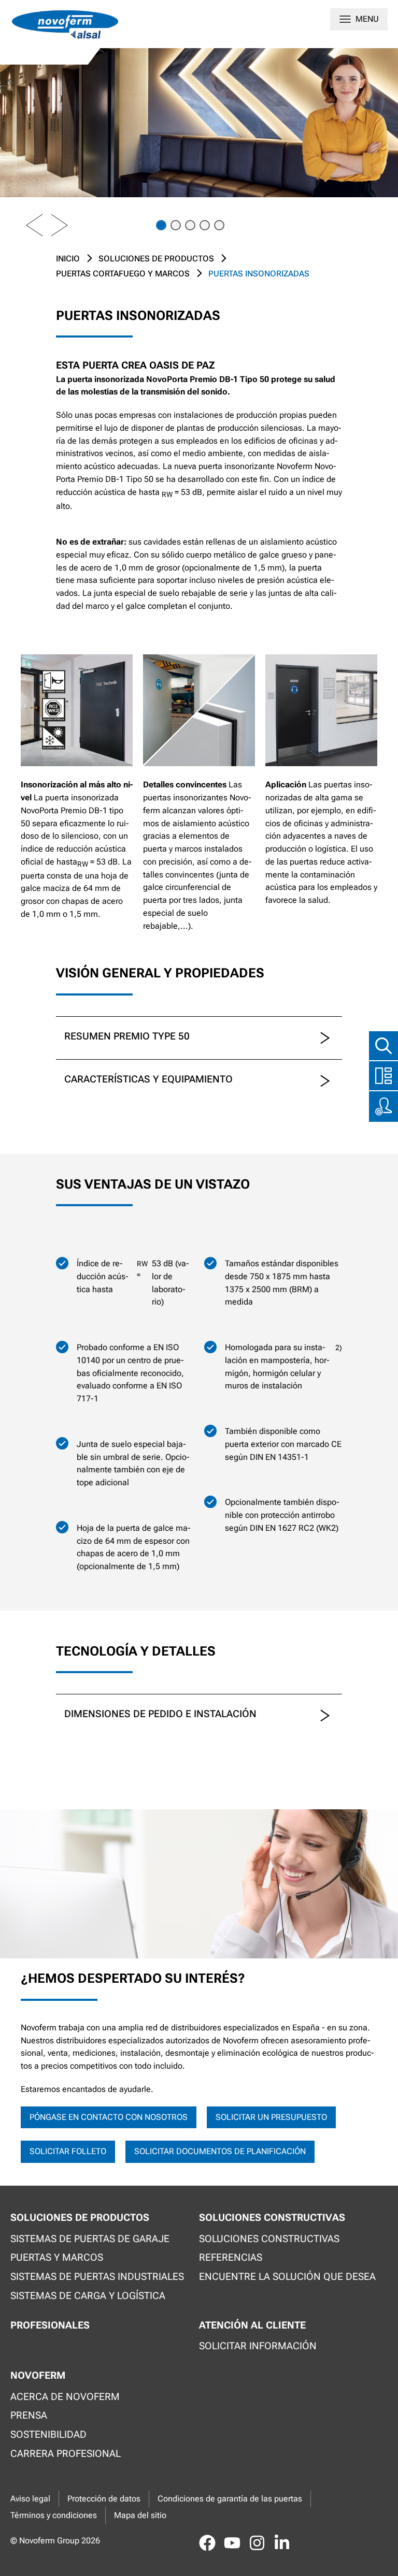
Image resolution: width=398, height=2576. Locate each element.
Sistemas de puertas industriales (97, 2277)
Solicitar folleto (68, 2151)
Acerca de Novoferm (65, 2397)
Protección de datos (104, 2499)
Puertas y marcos (57, 2257)
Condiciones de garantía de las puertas (230, 2499)
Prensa (29, 2415)
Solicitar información (258, 2346)
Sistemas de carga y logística (88, 2296)
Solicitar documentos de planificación (220, 2151)
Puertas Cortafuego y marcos (123, 274)
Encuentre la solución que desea (287, 2277)
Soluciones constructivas (269, 2239)
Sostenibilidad (48, 2434)
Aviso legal (30, 2499)
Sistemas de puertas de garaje (90, 2239)
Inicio (68, 259)
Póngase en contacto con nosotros (109, 2117)
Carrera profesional (66, 2454)
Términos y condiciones (54, 2515)
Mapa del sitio (140, 2515)
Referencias (231, 2257)
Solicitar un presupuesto (271, 2117)
